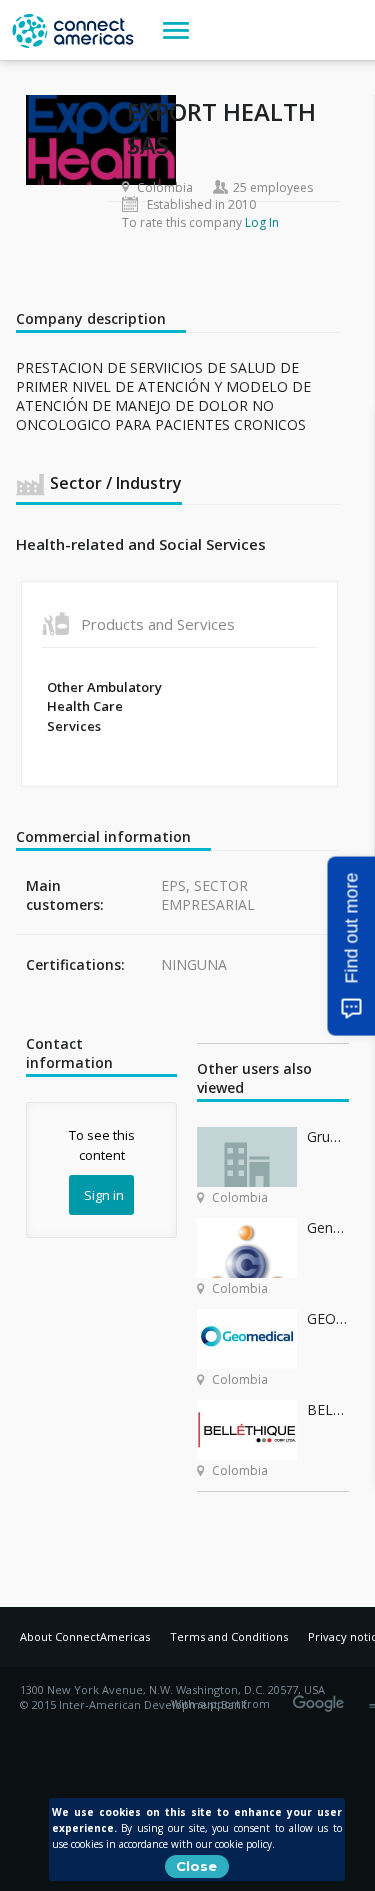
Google (322, 1697)
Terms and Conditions (229, 1636)
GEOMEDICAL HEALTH (327, 1318)
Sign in (104, 1195)
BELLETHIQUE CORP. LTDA (327, 1409)
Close (196, 1866)
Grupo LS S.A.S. (327, 1136)
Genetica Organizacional (327, 1227)
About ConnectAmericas (85, 1636)
